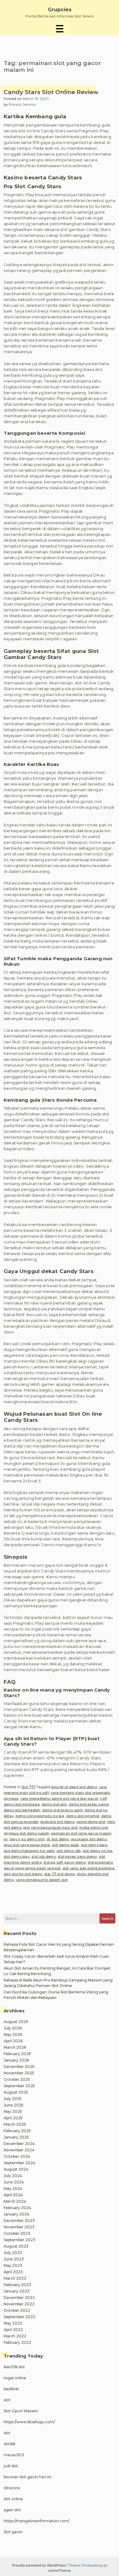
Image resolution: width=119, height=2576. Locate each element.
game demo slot (91, 1822)
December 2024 (19, 2144)
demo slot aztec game (89, 1804)
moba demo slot (94, 1828)
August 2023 (16, 2246)
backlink (11, 2389)
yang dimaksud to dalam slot (42, 1880)
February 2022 (17, 2342)
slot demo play (17, 1857)
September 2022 (20, 2317)
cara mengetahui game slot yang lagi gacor (59, 1798)
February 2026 (17, 2054)
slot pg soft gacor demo (65, 1862)
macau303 (14, 2455)
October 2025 (17, 2079)
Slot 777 (29, 1787)
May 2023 (13, 2265)
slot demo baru (94, 1845)
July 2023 (13, 2253)
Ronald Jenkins (22, 104)
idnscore (12, 2488)
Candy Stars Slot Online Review (51, 92)
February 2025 (17, 2131)
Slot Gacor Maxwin (21, 2411)
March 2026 (15, 2047)
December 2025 (19, 2067)
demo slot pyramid (83, 1816)
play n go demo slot (27, 1839)
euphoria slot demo (57, 1822)
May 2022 (13, 2323)
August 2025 (16, 2092)
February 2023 (17, 2285)
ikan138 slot (14, 2367)
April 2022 (13, 2330)
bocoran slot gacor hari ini (27, 2477)
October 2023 (17, 2233)
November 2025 (19, 2073)
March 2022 (15, 2336)
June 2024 (14, 2182)
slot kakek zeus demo (77, 1857)
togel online (15, 2378)
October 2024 (17, 2156)
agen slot (12, 2510)
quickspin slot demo (89, 1839)
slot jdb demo (44, 1857)
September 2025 (19, 2086)
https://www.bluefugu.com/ (29, 2422)
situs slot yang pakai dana (27, 1845)
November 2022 (19, 2304)
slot (7, 2400)
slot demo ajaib (65, 1845)
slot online (13, 2499)
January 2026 (16, 2060)
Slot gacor (13, 2532)
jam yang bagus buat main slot (50, 1828)
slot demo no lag (97, 1851)
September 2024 (20, 2163)
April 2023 (13, 2272)
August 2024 (16, 2169)
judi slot (11, 2466)
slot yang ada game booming (88, 1868)
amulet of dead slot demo (74, 1787)
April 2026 (13, 2041)
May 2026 (13, 2034)
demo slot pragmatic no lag (40, 1816)
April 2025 (13, 2118)
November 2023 (19, 2227)
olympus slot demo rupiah (26, 1833)
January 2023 (16, 2291)
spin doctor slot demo (23, 1874)
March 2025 (15, 2124)
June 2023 (14, 2259)
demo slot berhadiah (22, 1810)
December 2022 (19, 2298)
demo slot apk (54, 1804)
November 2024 (19, 2150)
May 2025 (13, 2111)
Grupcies (60, 10)
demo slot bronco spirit (62, 1810)
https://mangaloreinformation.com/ (37, 2521)
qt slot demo (58, 1839)
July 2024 (13, 2176)
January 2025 (16, 2137)
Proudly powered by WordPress (39, 2565)
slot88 (9, 2444)
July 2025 (13, 2099)
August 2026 (16, 2022)
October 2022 (17, 2310)
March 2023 (15, 2278)
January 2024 (16, 2214)
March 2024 (15, 2201)
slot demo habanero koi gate (29, 1851)
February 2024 (17, 2208)
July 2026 (13, 2028)
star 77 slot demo (60, 1874)
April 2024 (13, 2195)
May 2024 (13, 2188)
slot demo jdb (69, 1851)
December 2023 (19, 2221)
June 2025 (14, 2105)
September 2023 (20, 2240)
